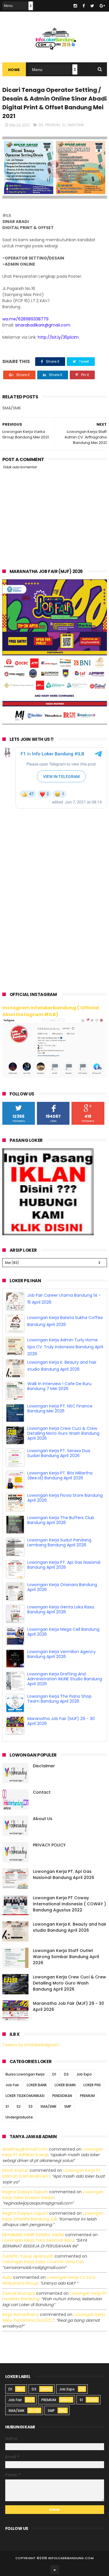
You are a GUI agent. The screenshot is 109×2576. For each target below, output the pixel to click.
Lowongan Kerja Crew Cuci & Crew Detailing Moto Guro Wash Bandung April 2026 (63, 1433)
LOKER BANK (37, 2085)
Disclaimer (44, 1766)
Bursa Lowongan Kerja (25, 2074)
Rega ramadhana (20, 2314)
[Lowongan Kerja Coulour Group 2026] (55, 723)
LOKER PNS (92, 2085)
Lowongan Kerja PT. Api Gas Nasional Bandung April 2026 (64, 1565)
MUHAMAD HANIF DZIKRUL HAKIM (33, 2235)
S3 (31, 2106)
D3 (41, 125)
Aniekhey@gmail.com (25, 2149)
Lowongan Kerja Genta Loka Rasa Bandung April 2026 (61, 1609)
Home (14, 70)
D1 (54, 2074)
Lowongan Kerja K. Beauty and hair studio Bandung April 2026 (70, 1927)
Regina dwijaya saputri (25, 2192)
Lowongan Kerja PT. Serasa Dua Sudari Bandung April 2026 (59, 1453)
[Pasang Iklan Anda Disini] (48, 1234)
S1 (64, 125)
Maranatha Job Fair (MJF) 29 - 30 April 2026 (61, 1721)
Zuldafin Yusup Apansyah (28, 2256)
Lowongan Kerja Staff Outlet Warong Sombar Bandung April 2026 (66, 1957)
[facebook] (84, 6)
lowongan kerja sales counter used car (43, 2262)
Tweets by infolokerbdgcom (31, 2045)
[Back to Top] (55, 2570)
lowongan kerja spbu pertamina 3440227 (54, 2317)
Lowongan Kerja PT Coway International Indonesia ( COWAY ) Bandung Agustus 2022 (69, 1904)
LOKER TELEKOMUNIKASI (25, 2096)
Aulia (7, 2277)
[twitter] (92, 6)
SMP (68, 2106)
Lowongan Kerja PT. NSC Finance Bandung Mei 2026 (60, 1408)
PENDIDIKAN (62, 2096)
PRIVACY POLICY (49, 1845)
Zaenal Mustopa (19, 2293)
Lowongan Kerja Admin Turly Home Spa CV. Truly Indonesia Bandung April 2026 (65, 1347)
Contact (42, 1792)
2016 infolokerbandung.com (67, 2558)
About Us (43, 1819)
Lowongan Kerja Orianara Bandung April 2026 (62, 1587)
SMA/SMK (76, 125)
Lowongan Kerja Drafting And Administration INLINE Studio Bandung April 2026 (65, 1679)
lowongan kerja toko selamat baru (38, 2240)
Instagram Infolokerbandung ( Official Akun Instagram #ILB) (51, 1011)
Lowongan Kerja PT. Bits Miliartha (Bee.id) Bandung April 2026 (60, 1475)
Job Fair (12, 2085)
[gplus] (102, 6)
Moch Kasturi (15, 2170)
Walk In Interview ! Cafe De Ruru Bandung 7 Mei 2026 (59, 1386)
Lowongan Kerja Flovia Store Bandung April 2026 (65, 1498)
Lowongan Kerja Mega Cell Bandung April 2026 (63, 1632)
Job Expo (84, 2074)
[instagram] (75, 6)
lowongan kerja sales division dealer (53, 2195)
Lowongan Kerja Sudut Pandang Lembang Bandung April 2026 (59, 1542)
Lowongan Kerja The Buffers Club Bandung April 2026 (61, 1520)
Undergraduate (19, 2117)
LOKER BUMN (65, 2085)
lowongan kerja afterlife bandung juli (53, 2216)
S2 (19, 2106)
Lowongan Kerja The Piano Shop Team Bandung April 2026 (59, 1699)
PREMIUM (52, 125)
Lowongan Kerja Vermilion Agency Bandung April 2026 (61, 1654)
